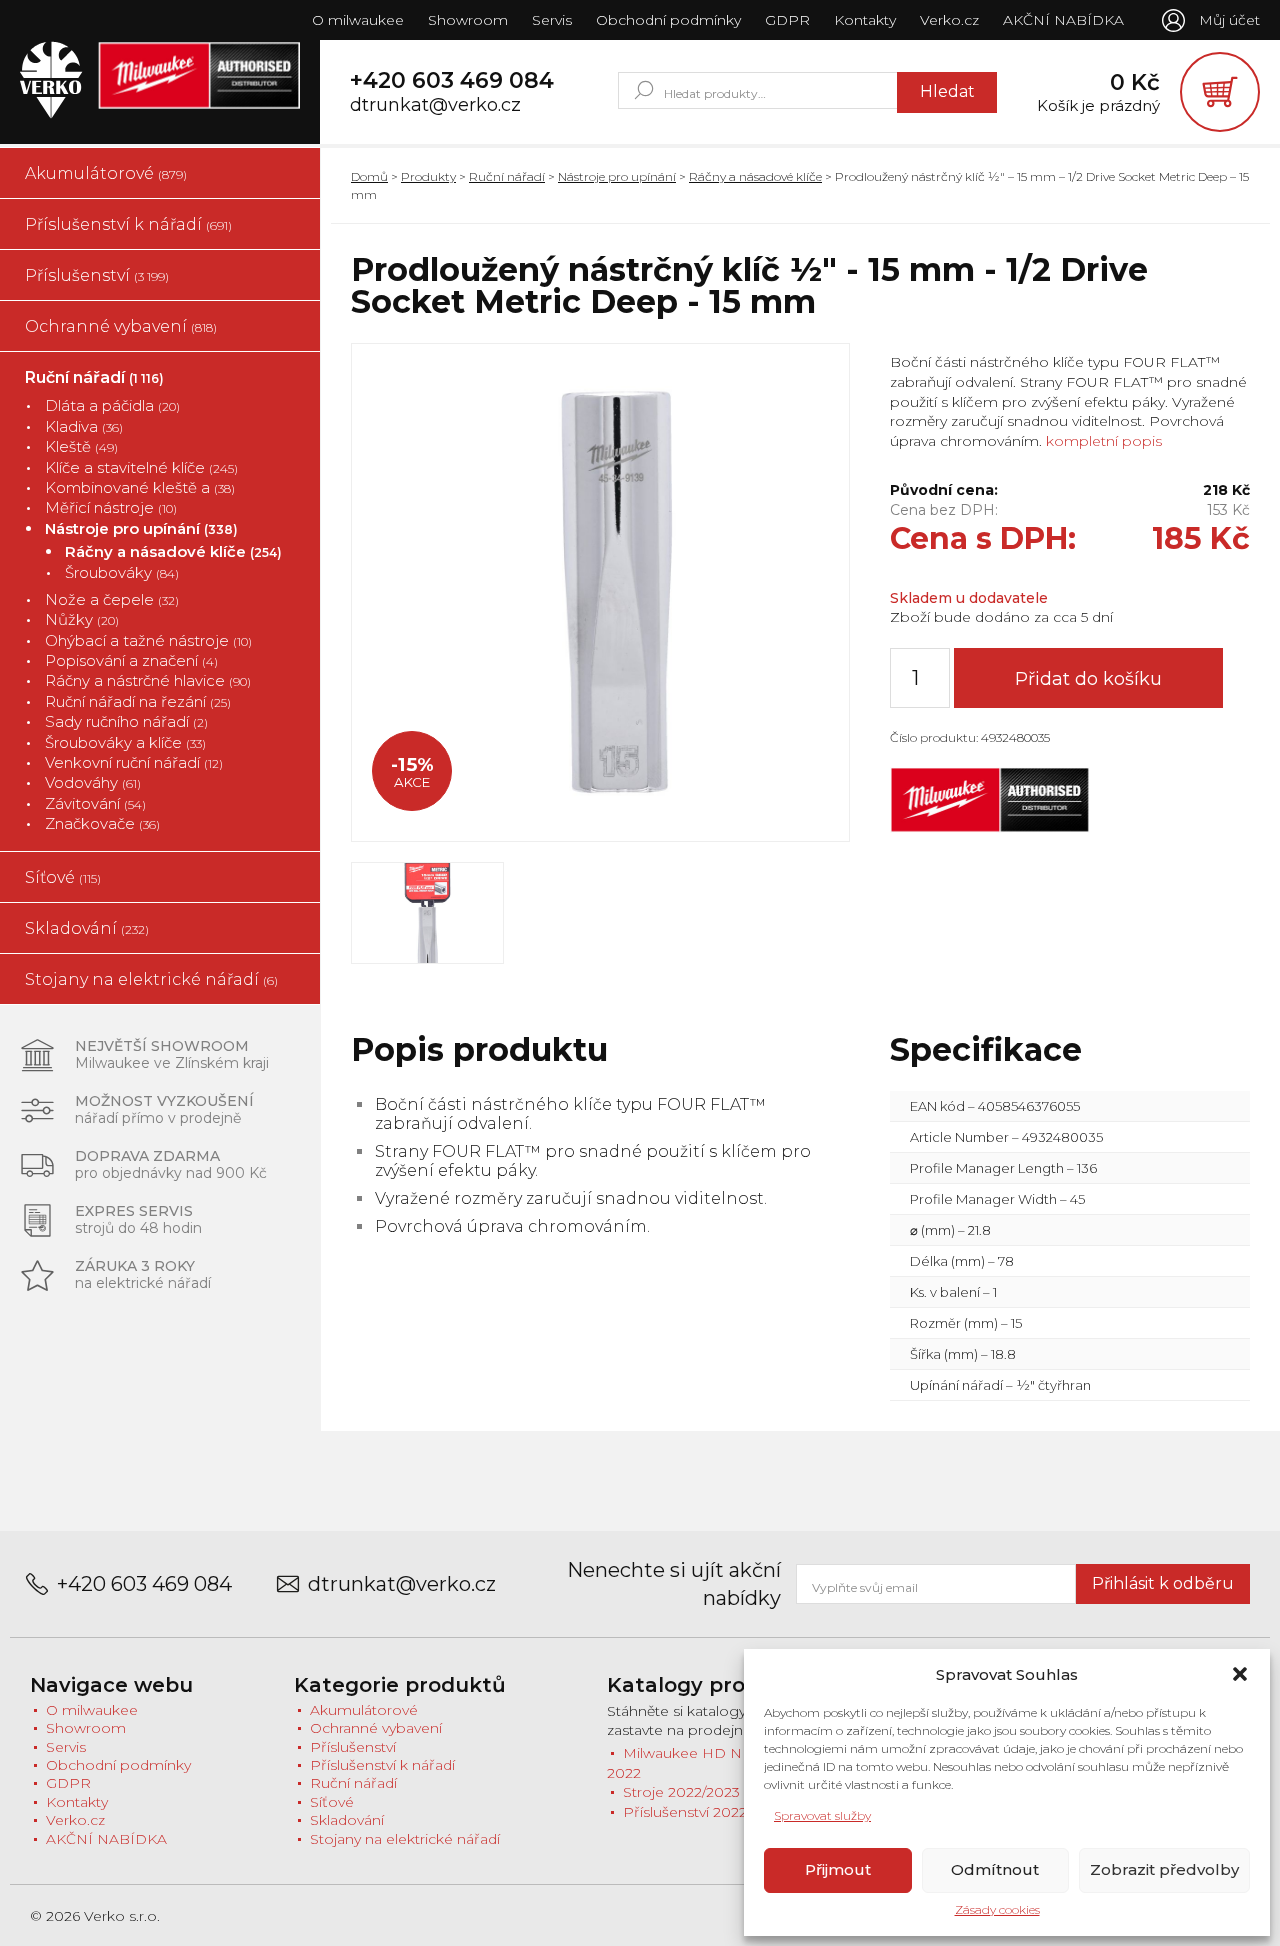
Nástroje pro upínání (141, 528)
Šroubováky (122, 572)
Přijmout (838, 1869)
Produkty (428, 176)
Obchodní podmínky (668, 20)
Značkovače (102, 823)
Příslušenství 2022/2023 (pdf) (721, 1812)
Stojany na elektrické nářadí (151, 979)
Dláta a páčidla (112, 405)
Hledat (947, 91)
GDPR (787, 20)
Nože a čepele (112, 599)
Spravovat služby (822, 1815)
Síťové (63, 877)
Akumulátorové (106, 173)
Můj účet (1229, 20)
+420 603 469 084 (452, 81)
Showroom (468, 20)
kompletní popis (1102, 441)
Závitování (95, 803)
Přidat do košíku (1088, 679)
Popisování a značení (131, 660)
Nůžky (82, 619)
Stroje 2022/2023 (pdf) (699, 1792)
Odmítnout (995, 1869)
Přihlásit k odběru (1163, 1583)
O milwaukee (358, 20)
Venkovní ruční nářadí (134, 762)
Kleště (81, 446)
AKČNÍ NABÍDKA (1063, 20)
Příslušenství (97, 275)
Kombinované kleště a (140, 487)
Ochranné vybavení (121, 326)
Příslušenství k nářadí (128, 224)
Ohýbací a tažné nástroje (148, 640)
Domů (369, 176)
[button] (1240, 1674)
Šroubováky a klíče (125, 742)
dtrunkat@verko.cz (435, 105)
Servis (552, 20)
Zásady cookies (997, 1909)
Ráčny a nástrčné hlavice (148, 680)
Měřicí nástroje (111, 507)
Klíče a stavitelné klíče (141, 467)
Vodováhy (93, 782)
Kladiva (84, 426)
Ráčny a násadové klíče (173, 551)
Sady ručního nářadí (126, 721)
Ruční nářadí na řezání (138, 701)
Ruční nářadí (94, 377)
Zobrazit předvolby (1164, 1869)
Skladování (87, 928)
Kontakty (865, 20)
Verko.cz (949, 20)
